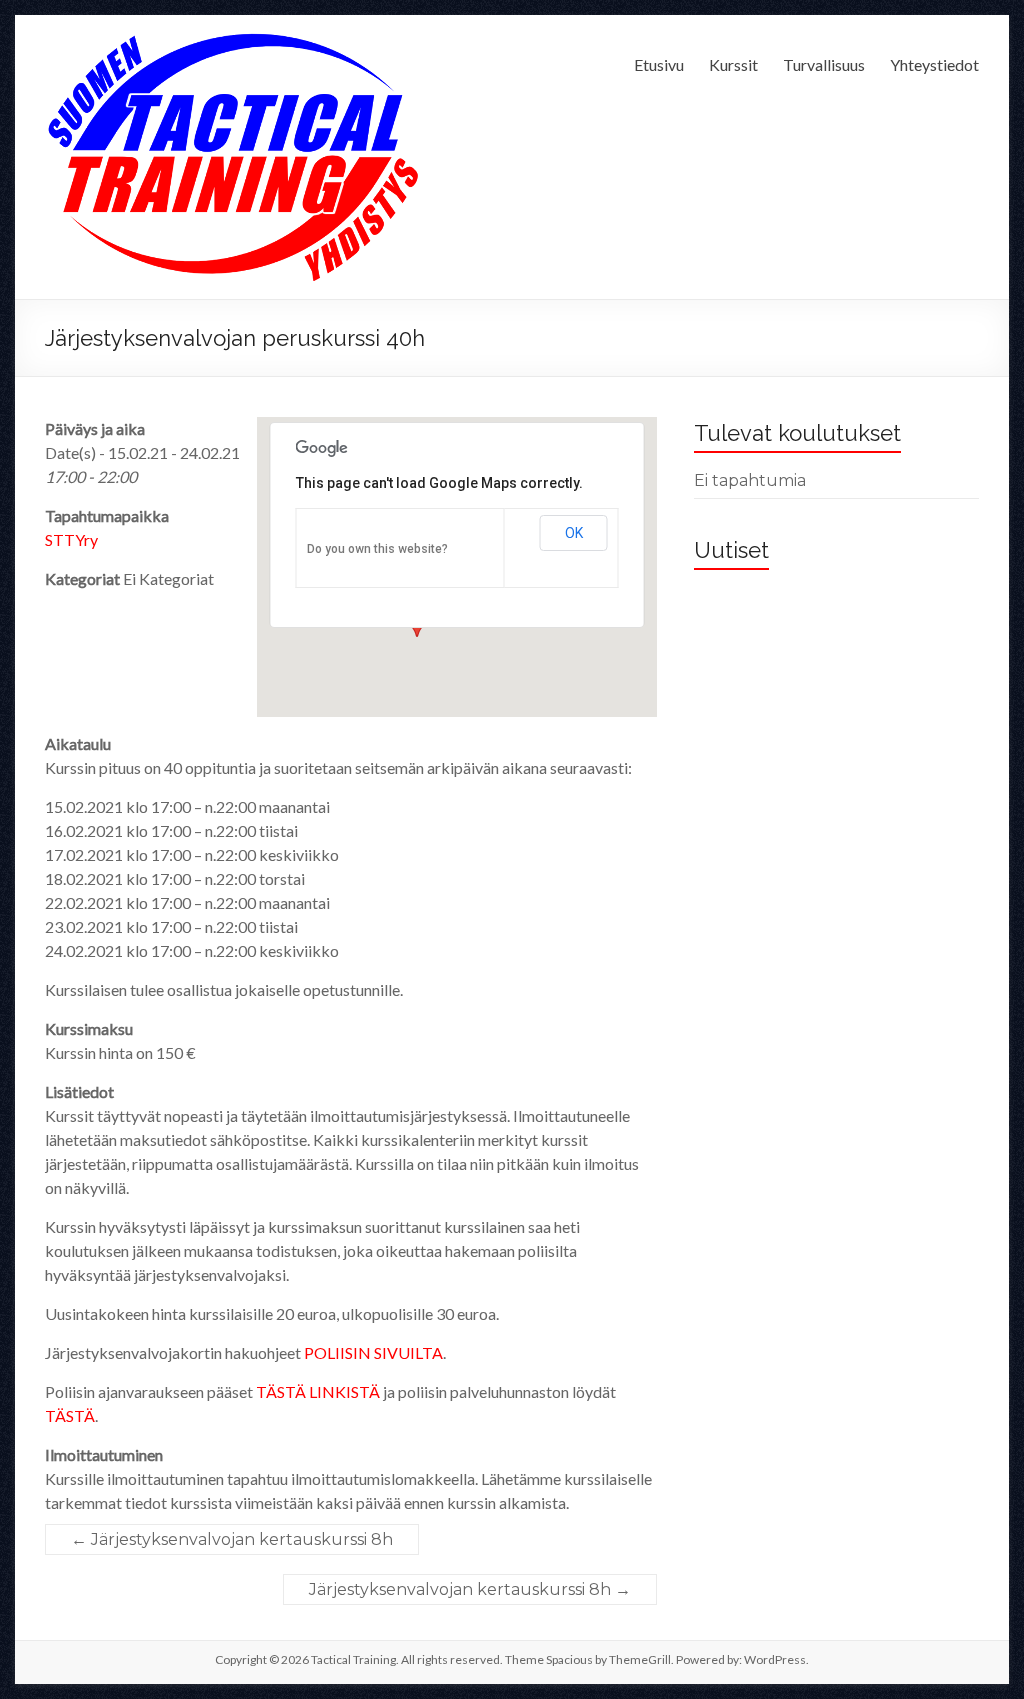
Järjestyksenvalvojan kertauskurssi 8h (232, 1539)
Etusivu (659, 64)
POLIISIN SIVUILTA (373, 1352)
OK (574, 533)
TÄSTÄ (70, 1415)
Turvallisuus (824, 64)
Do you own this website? (377, 549)
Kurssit (733, 64)
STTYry (71, 539)
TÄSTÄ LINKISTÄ (318, 1391)
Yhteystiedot (934, 64)
